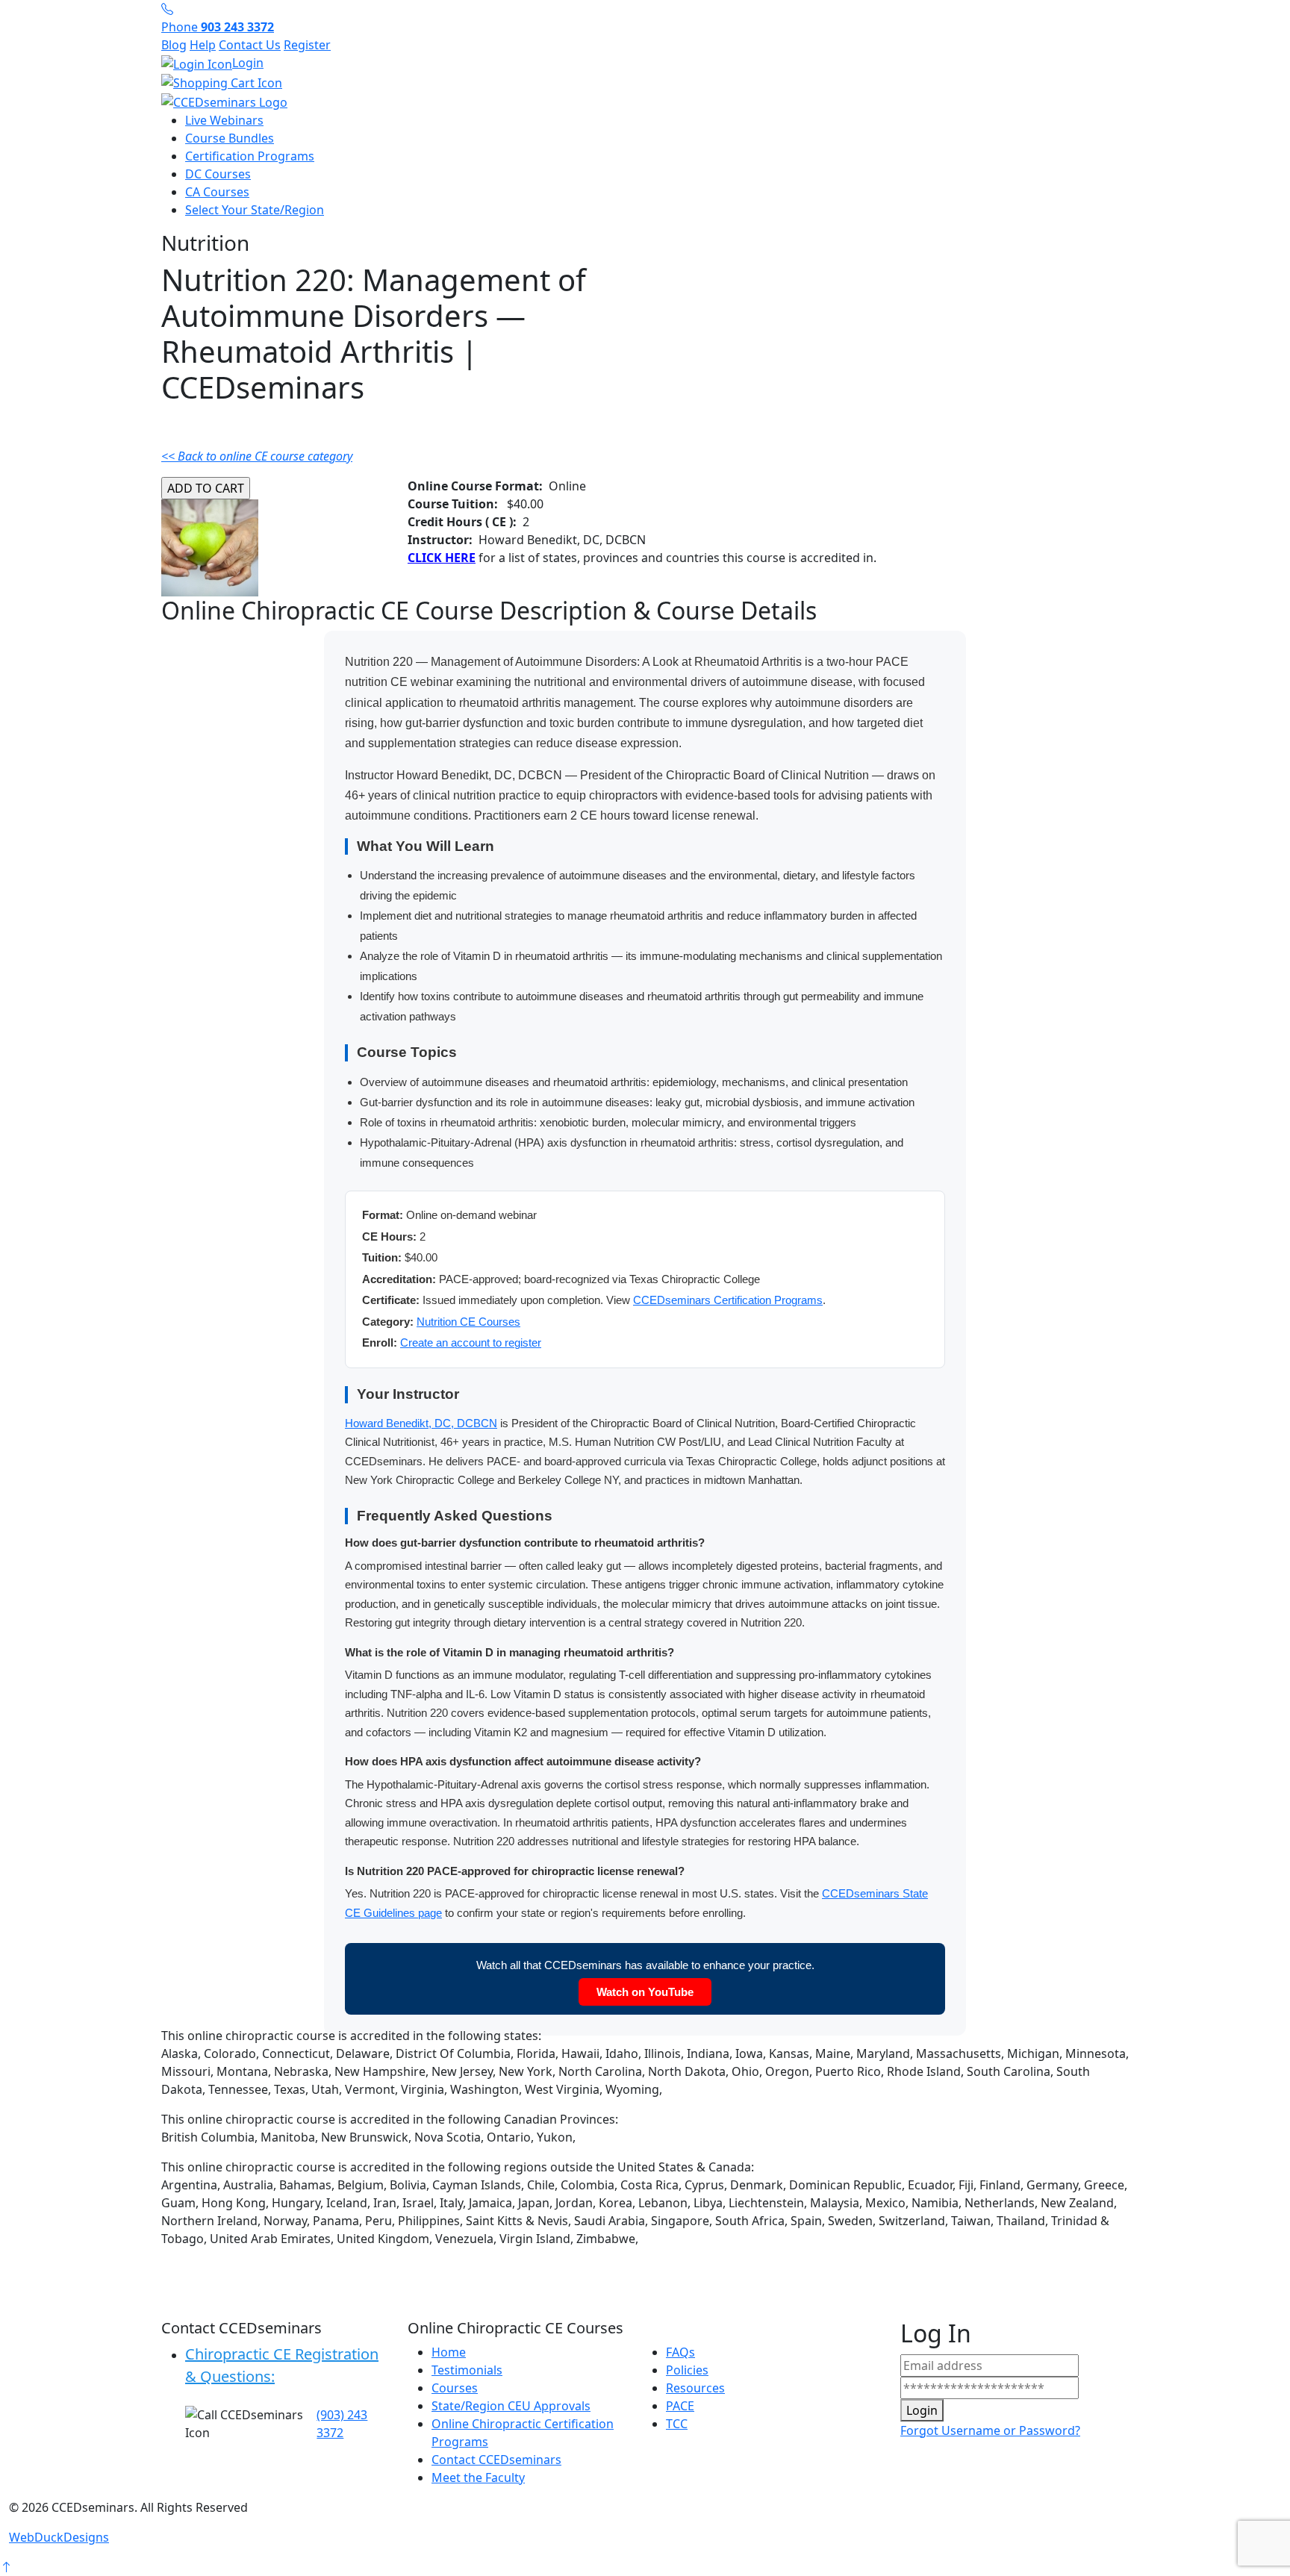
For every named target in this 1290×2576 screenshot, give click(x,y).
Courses (455, 2388)
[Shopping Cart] (645, 83)
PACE (680, 2406)
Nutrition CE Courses (468, 1322)
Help (203, 45)
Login (248, 63)
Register (307, 45)
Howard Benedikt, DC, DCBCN (421, 1423)
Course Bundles (230, 138)
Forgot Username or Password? (990, 2430)
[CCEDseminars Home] (224, 101)
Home (449, 2352)
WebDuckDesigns (59, 2537)
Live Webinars (224, 120)
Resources (695, 2388)
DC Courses (218, 174)
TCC (677, 2424)
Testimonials (467, 2370)
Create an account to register (471, 1342)
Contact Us (250, 45)
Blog (174, 45)
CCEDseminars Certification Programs (728, 1300)
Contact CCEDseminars (496, 2460)
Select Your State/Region (255, 210)
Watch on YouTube (645, 1992)
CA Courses (217, 192)
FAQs (680, 2352)
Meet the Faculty (478, 2477)
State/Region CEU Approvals (511, 2406)
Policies (687, 2370)
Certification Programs (250, 156)
